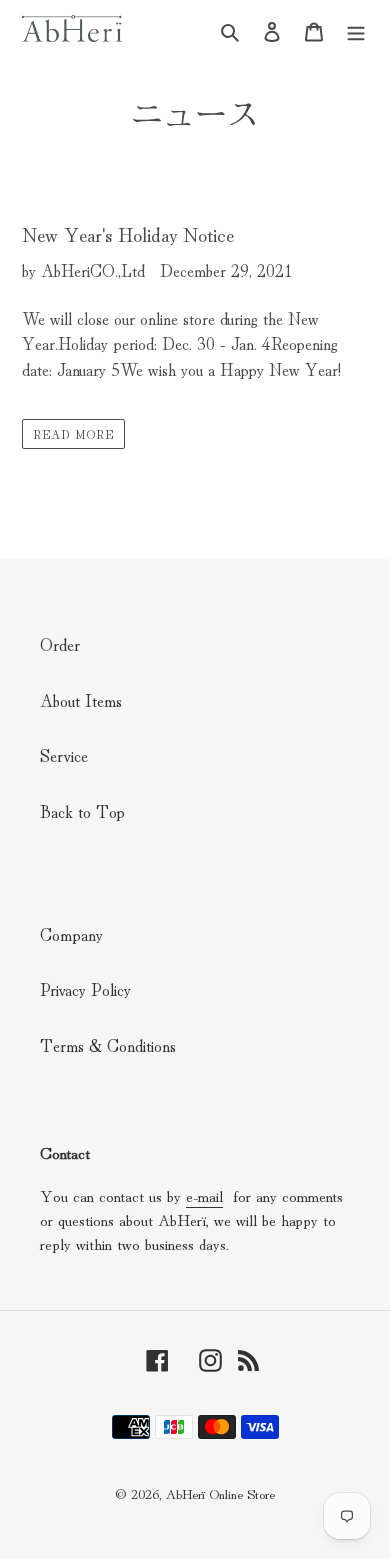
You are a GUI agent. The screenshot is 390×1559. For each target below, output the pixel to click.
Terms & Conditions (108, 1044)
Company (71, 933)
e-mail (204, 1195)
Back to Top (82, 810)
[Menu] (356, 28)
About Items (81, 699)
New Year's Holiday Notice (128, 233)
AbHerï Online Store (220, 1493)
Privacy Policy (85, 988)
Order (60, 643)
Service (64, 754)
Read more (73, 433)
